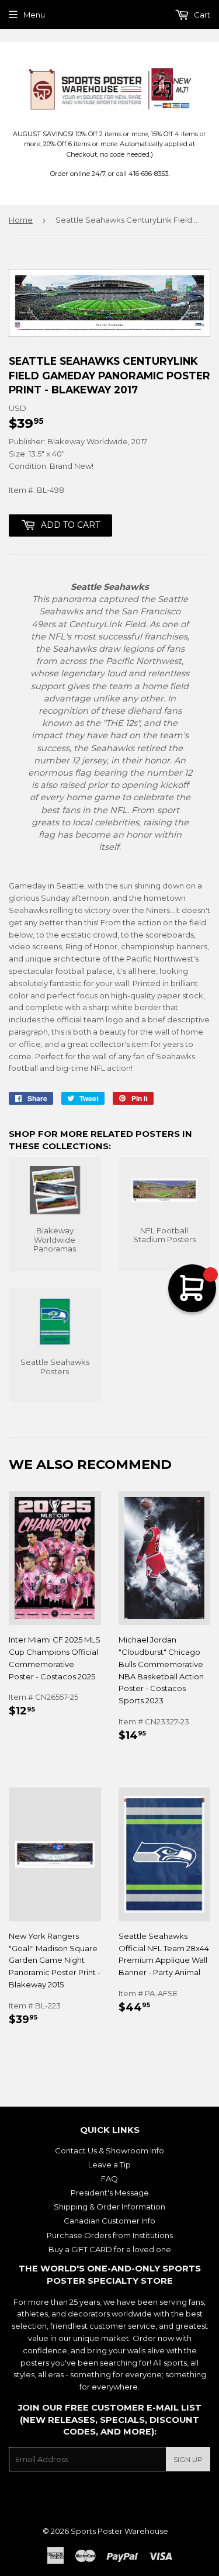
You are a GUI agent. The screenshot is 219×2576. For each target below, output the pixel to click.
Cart (201, 15)
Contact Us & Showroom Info (109, 2150)
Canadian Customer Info (109, 2221)
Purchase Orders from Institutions (110, 2235)
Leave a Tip (109, 2164)
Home (21, 220)
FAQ (109, 2179)
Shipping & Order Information (109, 2207)
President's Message (110, 2193)
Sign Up (188, 2459)
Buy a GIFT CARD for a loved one (110, 2249)
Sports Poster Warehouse (119, 2531)
